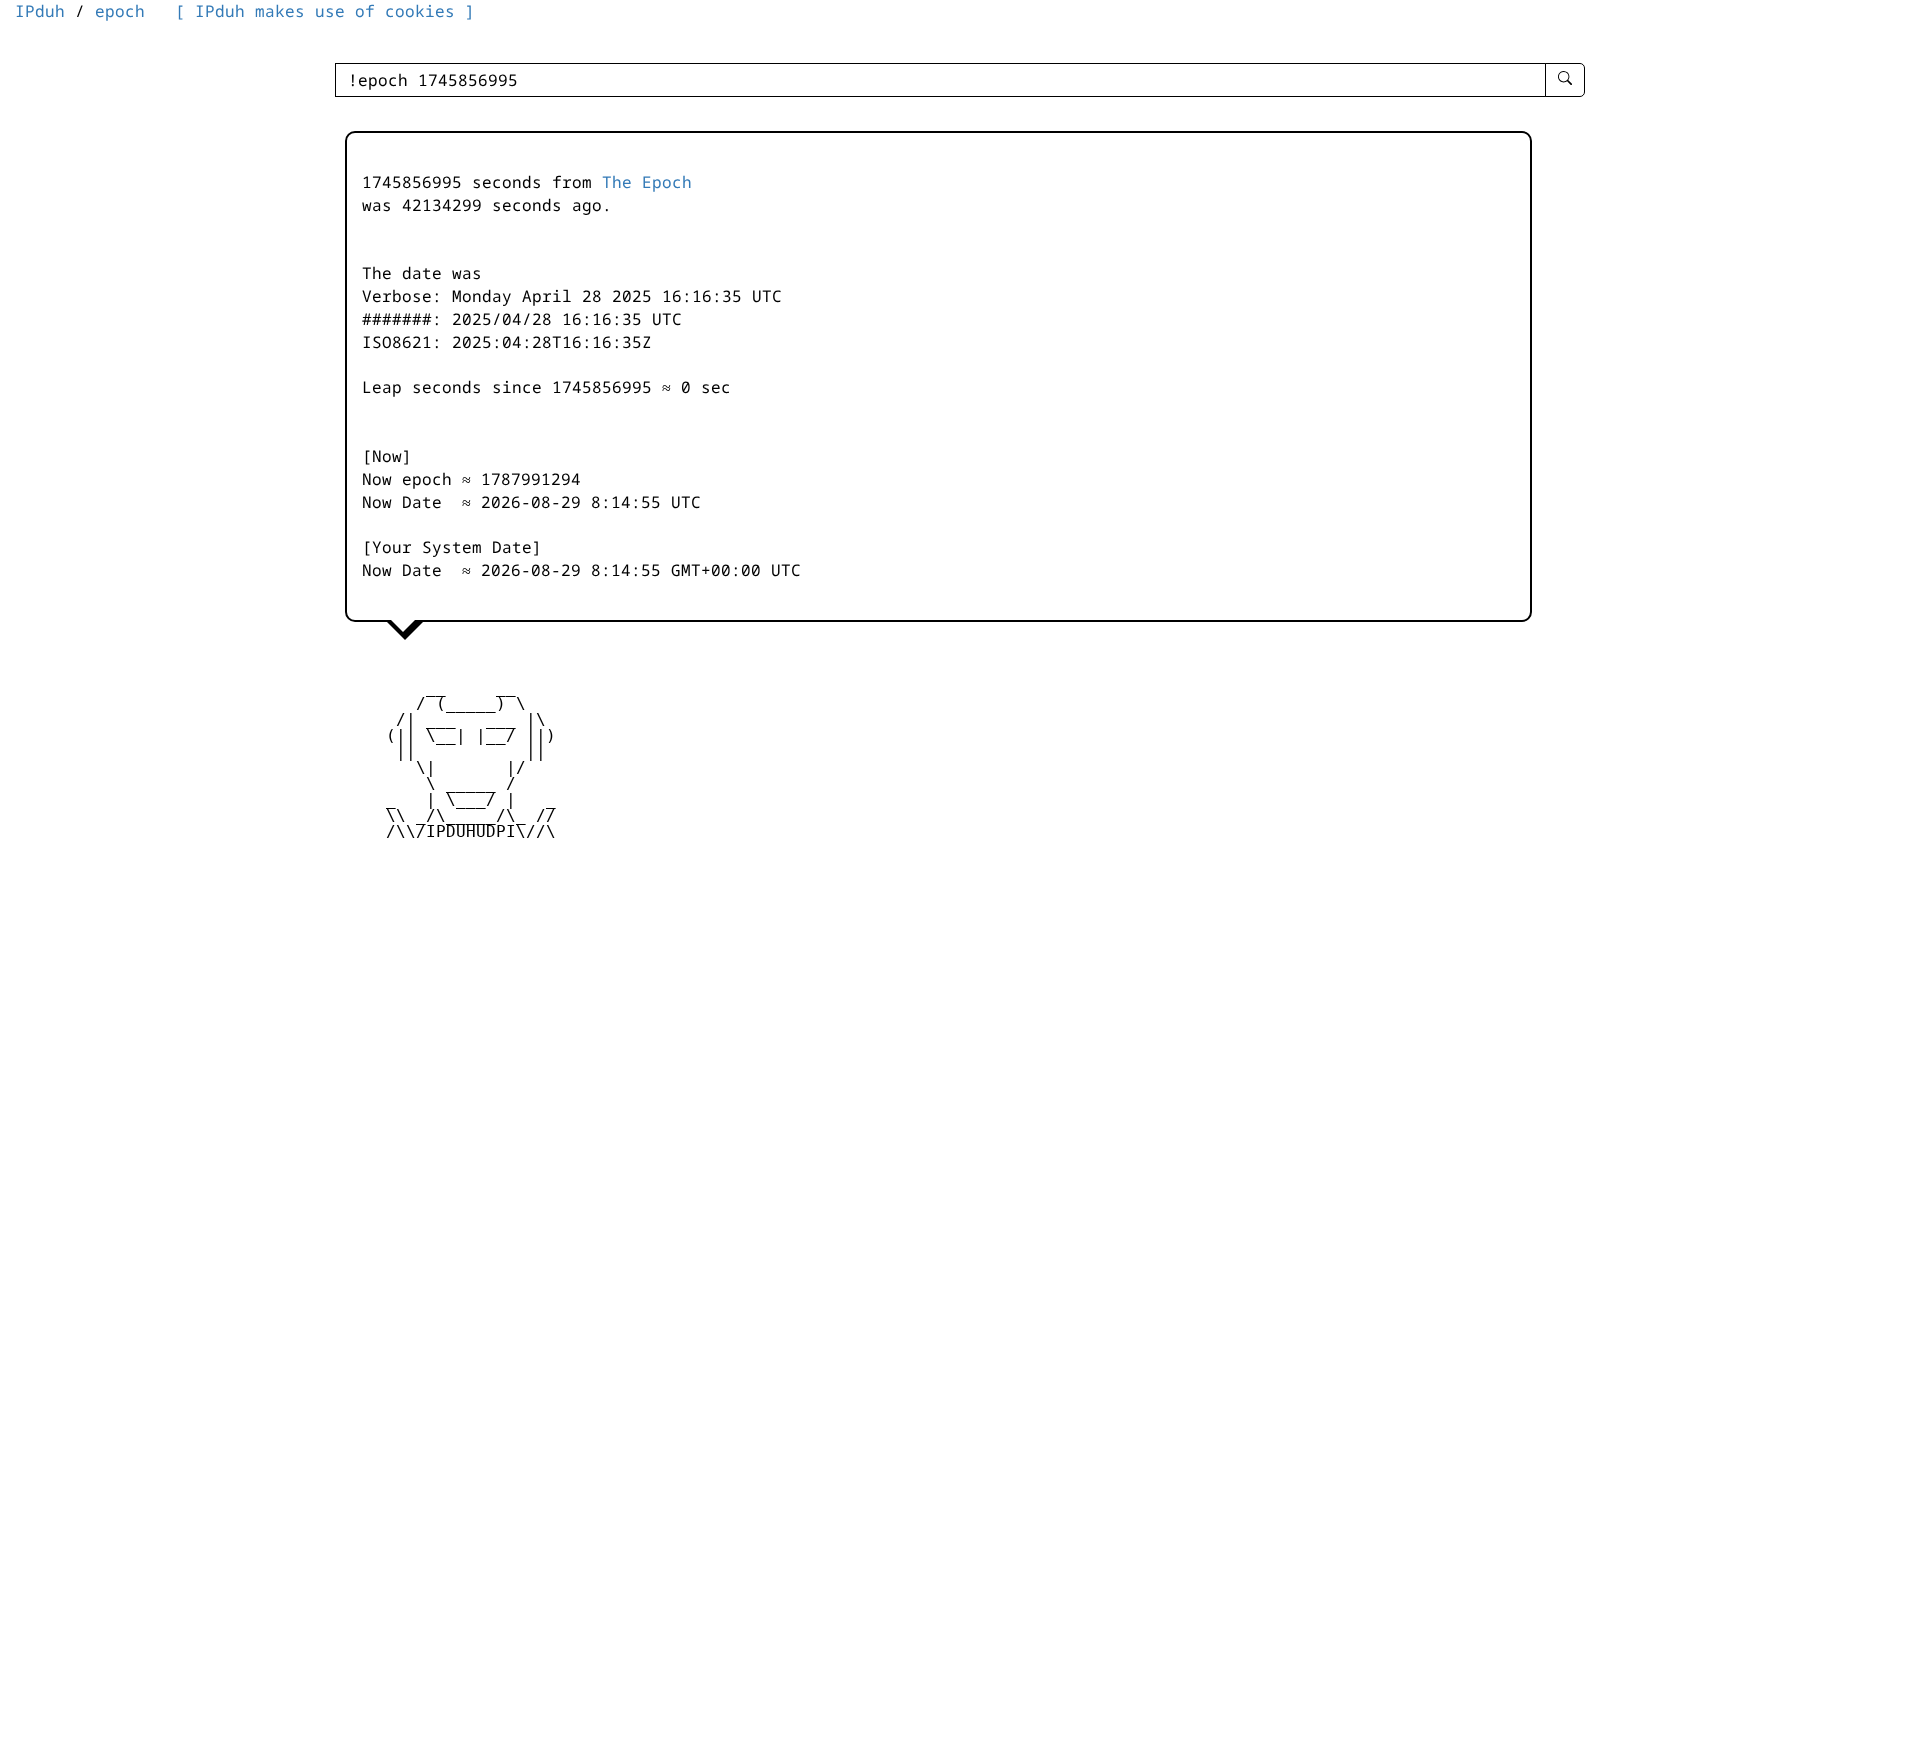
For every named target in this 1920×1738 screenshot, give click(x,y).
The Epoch (647, 182)
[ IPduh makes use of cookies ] (325, 11)
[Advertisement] (560, 1005)
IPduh (40, 11)
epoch (120, 11)
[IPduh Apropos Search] (1565, 80)
